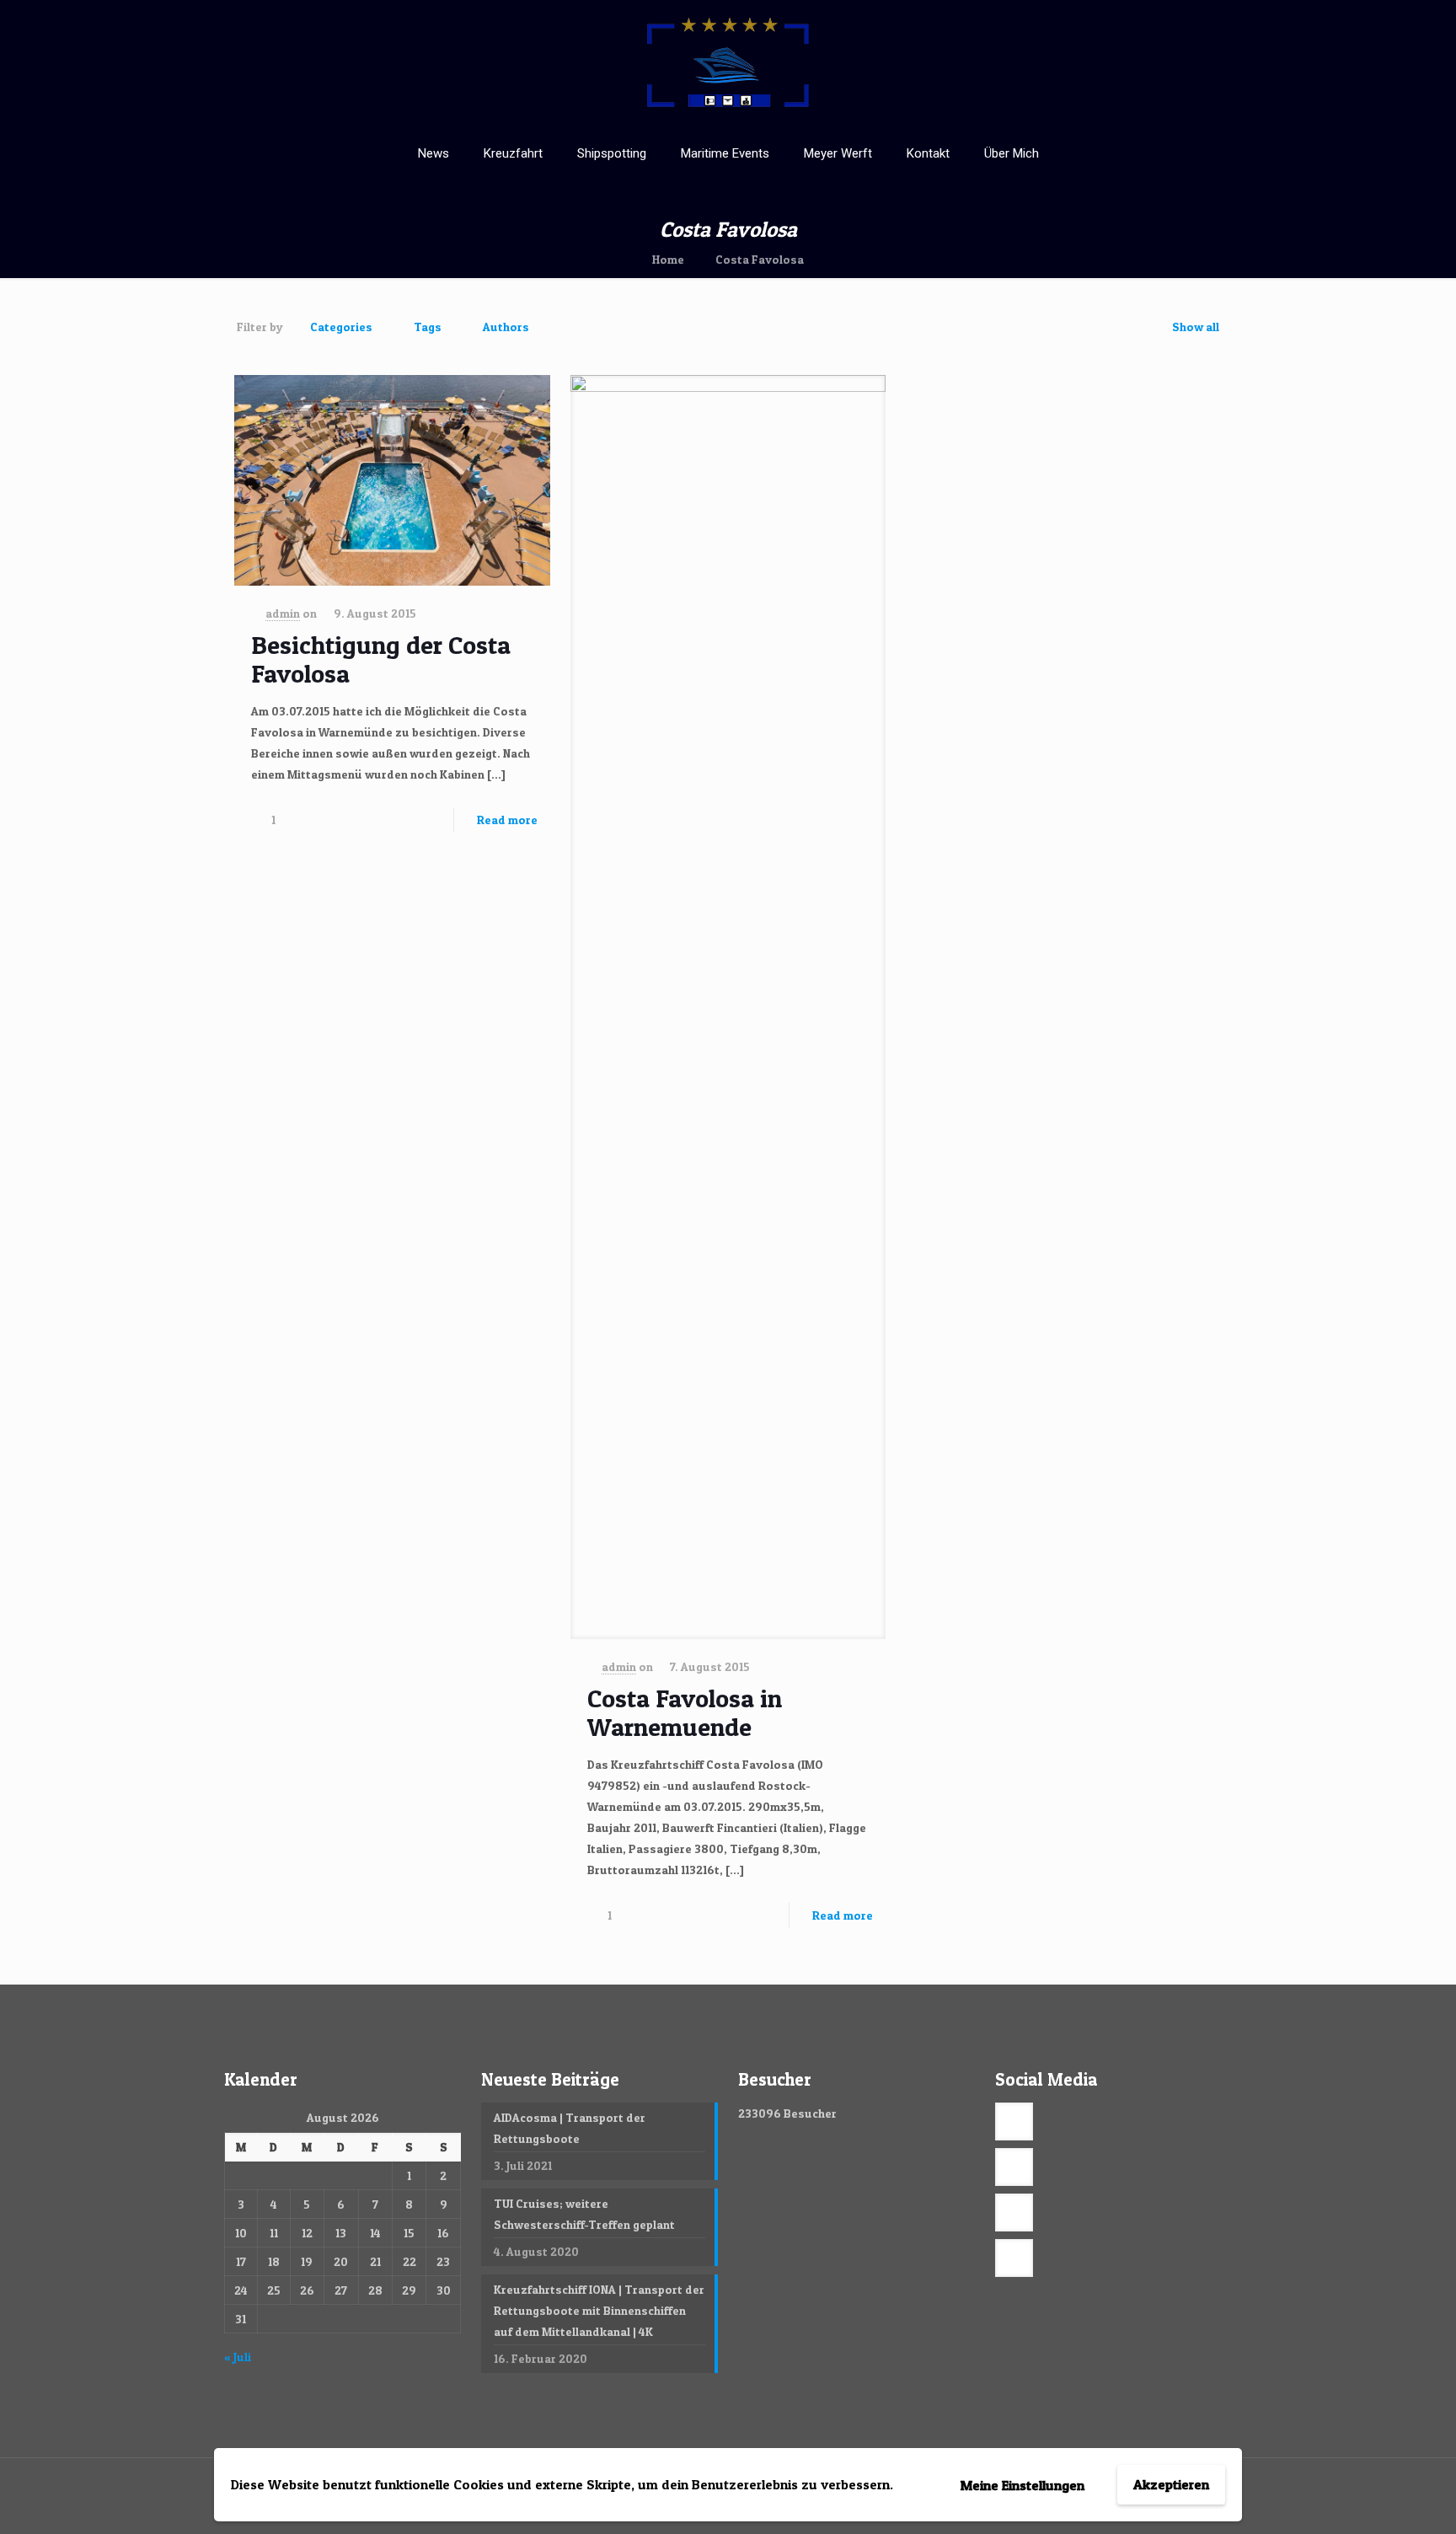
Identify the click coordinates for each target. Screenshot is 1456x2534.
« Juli (238, 2357)
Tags (428, 327)
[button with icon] (1014, 2121)
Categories (341, 327)
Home (668, 259)
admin (283, 613)
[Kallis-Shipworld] (728, 64)
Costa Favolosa (760, 259)
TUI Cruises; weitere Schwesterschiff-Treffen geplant (584, 2214)
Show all (1196, 327)
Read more (507, 820)
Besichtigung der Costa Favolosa (381, 659)
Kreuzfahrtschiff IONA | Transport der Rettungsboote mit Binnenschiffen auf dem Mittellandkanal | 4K (599, 2310)
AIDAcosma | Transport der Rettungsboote (570, 2128)
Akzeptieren (1171, 2484)
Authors (506, 327)
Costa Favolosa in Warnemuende (685, 1712)
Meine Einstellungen (1022, 2485)
